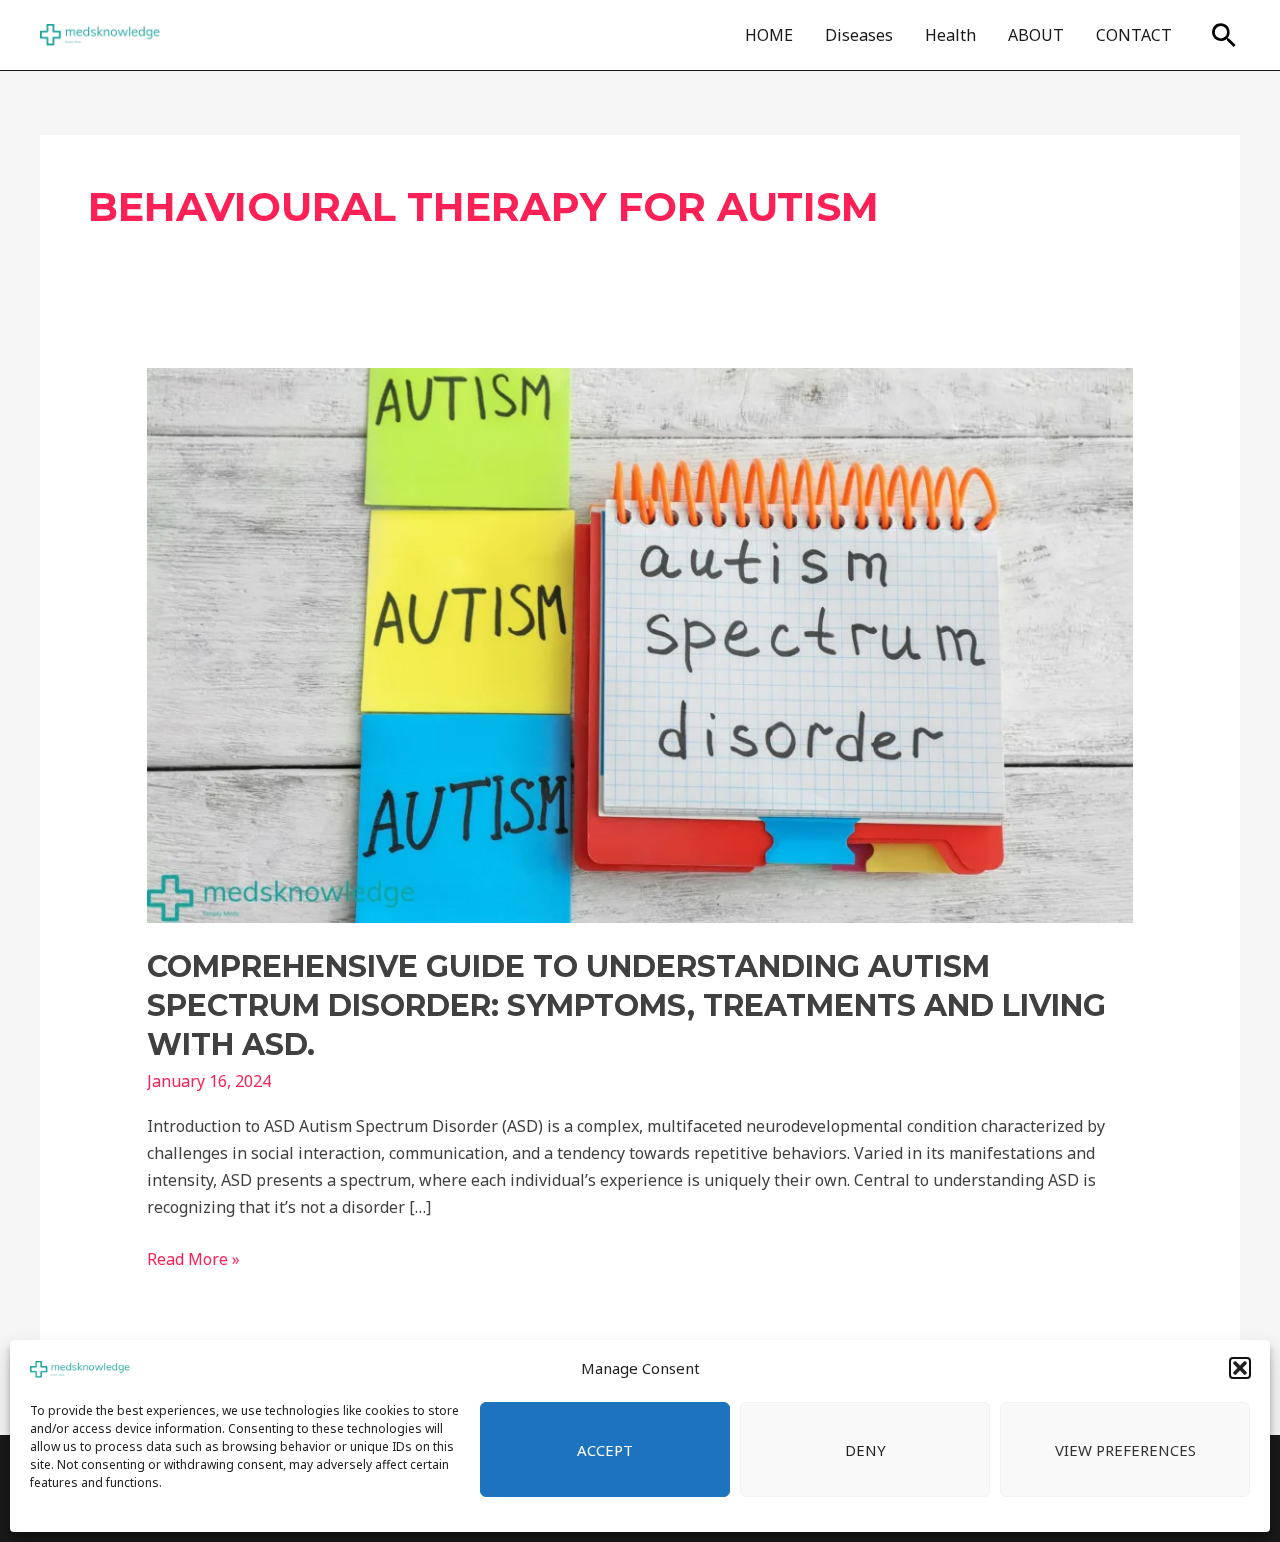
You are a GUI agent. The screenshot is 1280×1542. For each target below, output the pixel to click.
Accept (605, 1450)
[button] (1240, 1368)
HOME (769, 35)
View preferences (1125, 1450)
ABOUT (1036, 35)
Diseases (859, 35)
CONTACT (1134, 35)
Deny (865, 1450)
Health (950, 35)
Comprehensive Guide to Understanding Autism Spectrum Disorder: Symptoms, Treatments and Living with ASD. (626, 1005)
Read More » (193, 1258)
